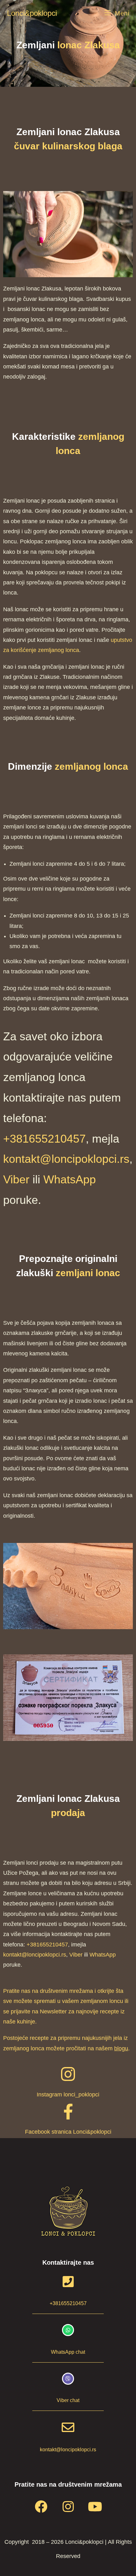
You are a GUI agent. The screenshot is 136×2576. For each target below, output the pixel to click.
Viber (16, 1179)
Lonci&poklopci (32, 13)
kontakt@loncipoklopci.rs (66, 1159)
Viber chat (68, 2400)
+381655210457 (44, 1139)
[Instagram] (68, 2507)
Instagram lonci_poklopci (68, 2095)
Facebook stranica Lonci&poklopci (68, 2132)
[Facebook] (41, 2507)
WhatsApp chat (68, 2352)
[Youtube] (95, 2507)
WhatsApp (70, 1179)
